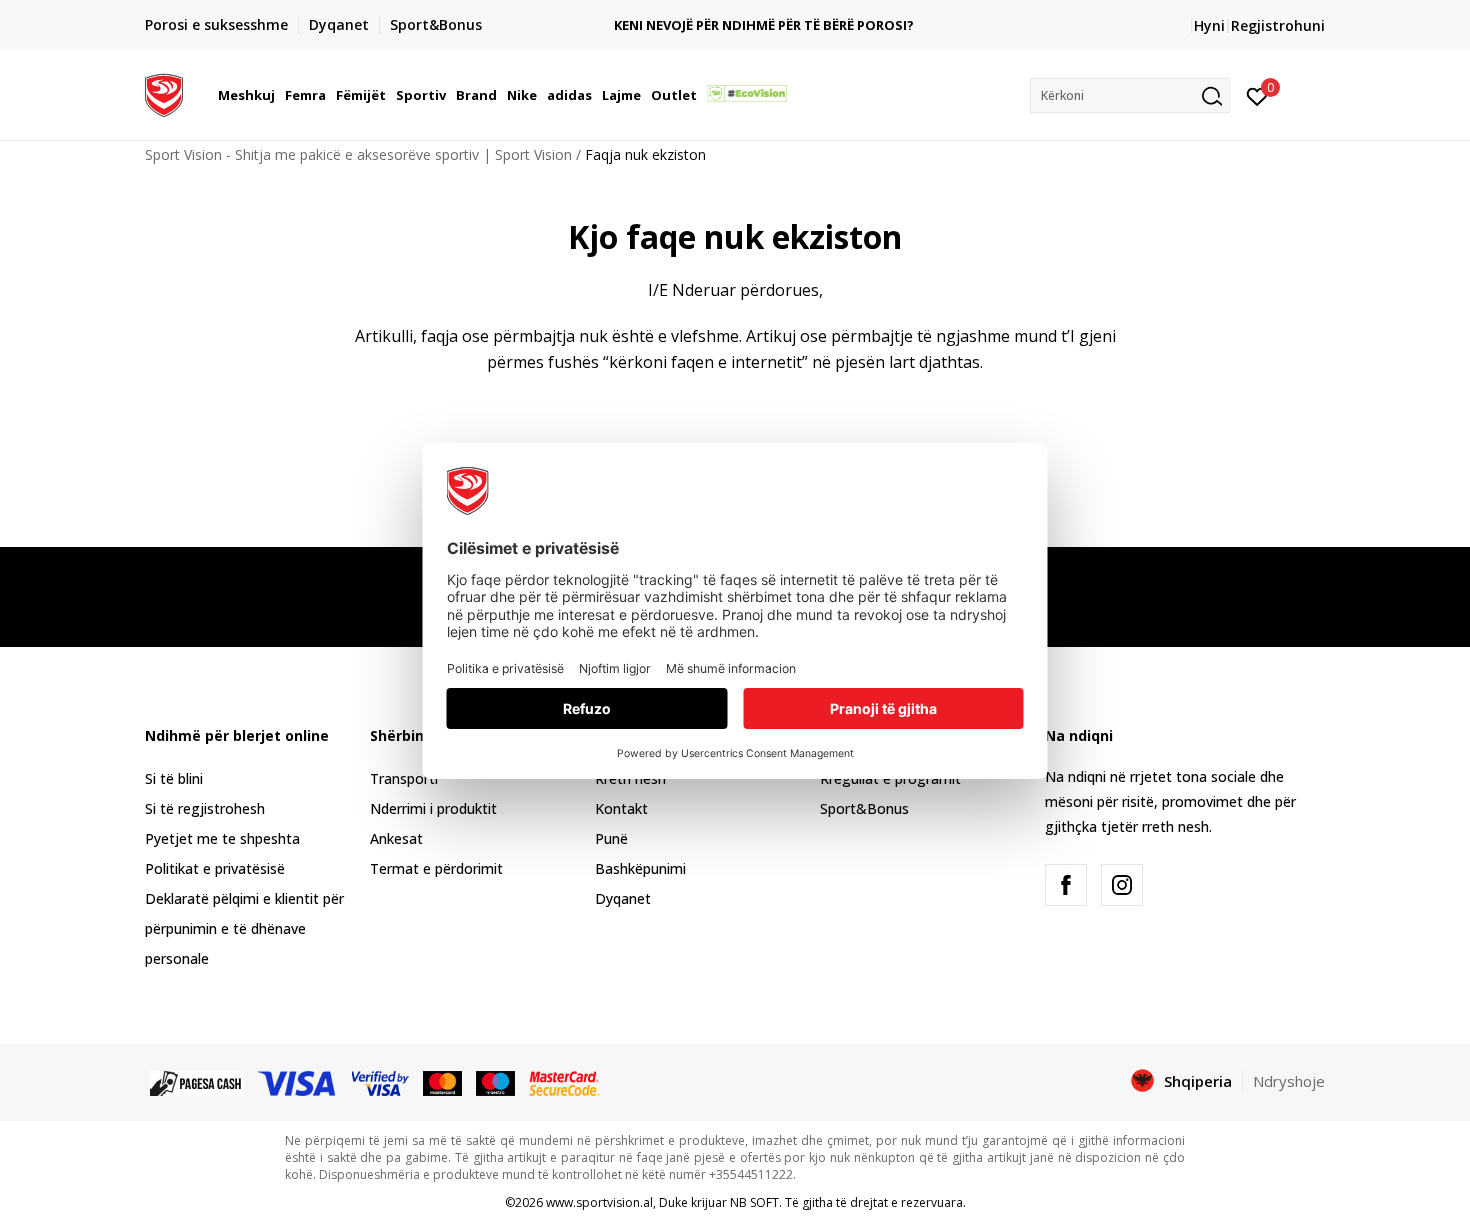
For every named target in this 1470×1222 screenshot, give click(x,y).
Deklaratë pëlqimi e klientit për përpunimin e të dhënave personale (244, 928)
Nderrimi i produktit (433, 808)
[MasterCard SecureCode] (564, 1082)
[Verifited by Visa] (381, 1082)
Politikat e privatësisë (215, 868)
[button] (278, 95)
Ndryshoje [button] (1289, 1081)
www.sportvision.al (599, 1202)
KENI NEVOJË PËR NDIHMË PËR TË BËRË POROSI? (735, 25)
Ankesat (396, 838)
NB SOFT (754, 1202)
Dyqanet (623, 898)
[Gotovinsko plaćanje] (197, 1082)
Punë (611, 838)
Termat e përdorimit (436, 868)
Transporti (404, 778)
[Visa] (298, 1082)
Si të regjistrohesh (205, 808)
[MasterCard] (442, 1082)
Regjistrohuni (1278, 25)
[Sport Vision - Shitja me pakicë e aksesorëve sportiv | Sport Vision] (164, 93)
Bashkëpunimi (640, 868)
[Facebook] (1066, 885)
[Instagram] (1122, 885)
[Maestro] (495, 1082)
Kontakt (621, 808)
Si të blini (174, 778)
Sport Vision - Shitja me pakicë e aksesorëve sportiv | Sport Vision (358, 154)
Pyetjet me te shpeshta (222, 838)
